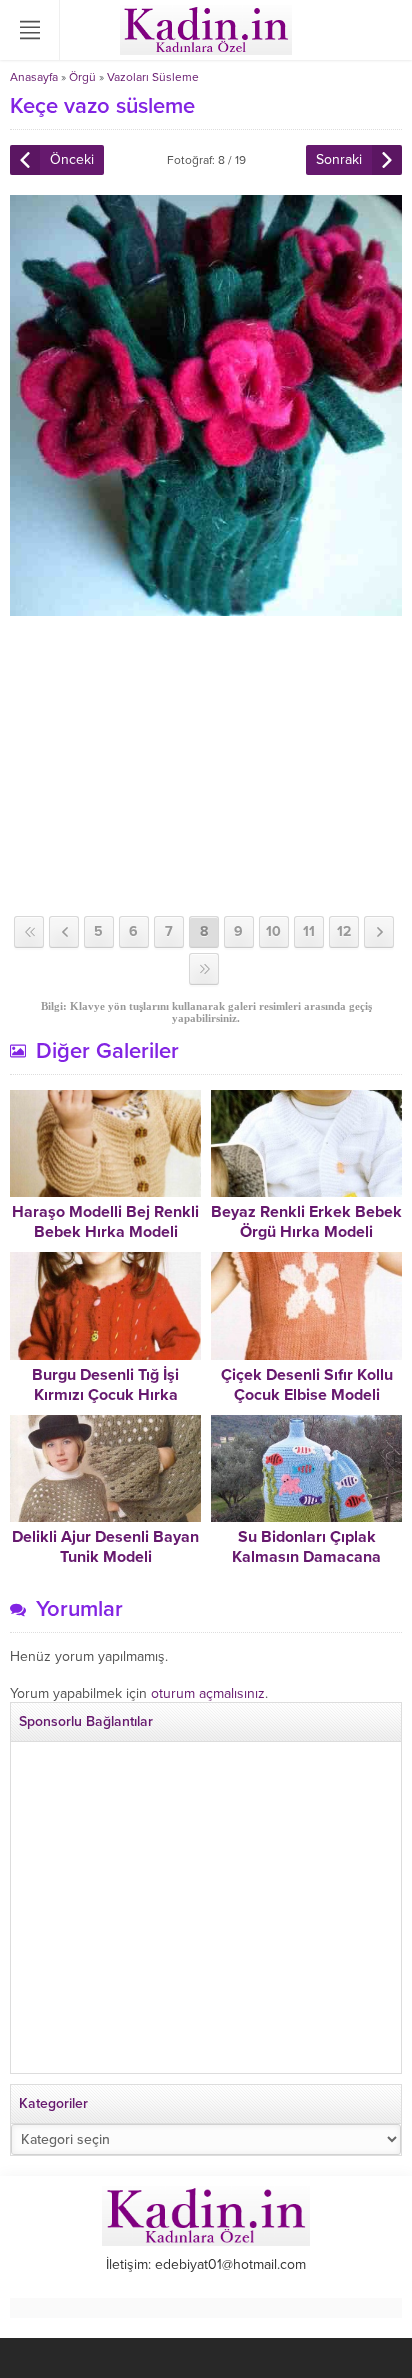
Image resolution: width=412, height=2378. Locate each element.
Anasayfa (34, 77)
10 (273, 931)
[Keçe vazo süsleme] (206, 607)
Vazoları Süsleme (153, 77)
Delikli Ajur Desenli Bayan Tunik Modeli (105, 1547)
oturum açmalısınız (208, 1693)
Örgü (82, 77)
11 (309, 931)
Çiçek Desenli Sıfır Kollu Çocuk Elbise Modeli (307, 1385)
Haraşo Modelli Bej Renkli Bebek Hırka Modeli (105, 1222)
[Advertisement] (206, 766)
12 (344, 931)
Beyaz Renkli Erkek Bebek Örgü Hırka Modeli (306, 1222)
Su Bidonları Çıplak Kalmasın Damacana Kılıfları (306, 1557)
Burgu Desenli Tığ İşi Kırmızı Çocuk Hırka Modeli (105, 1395)
